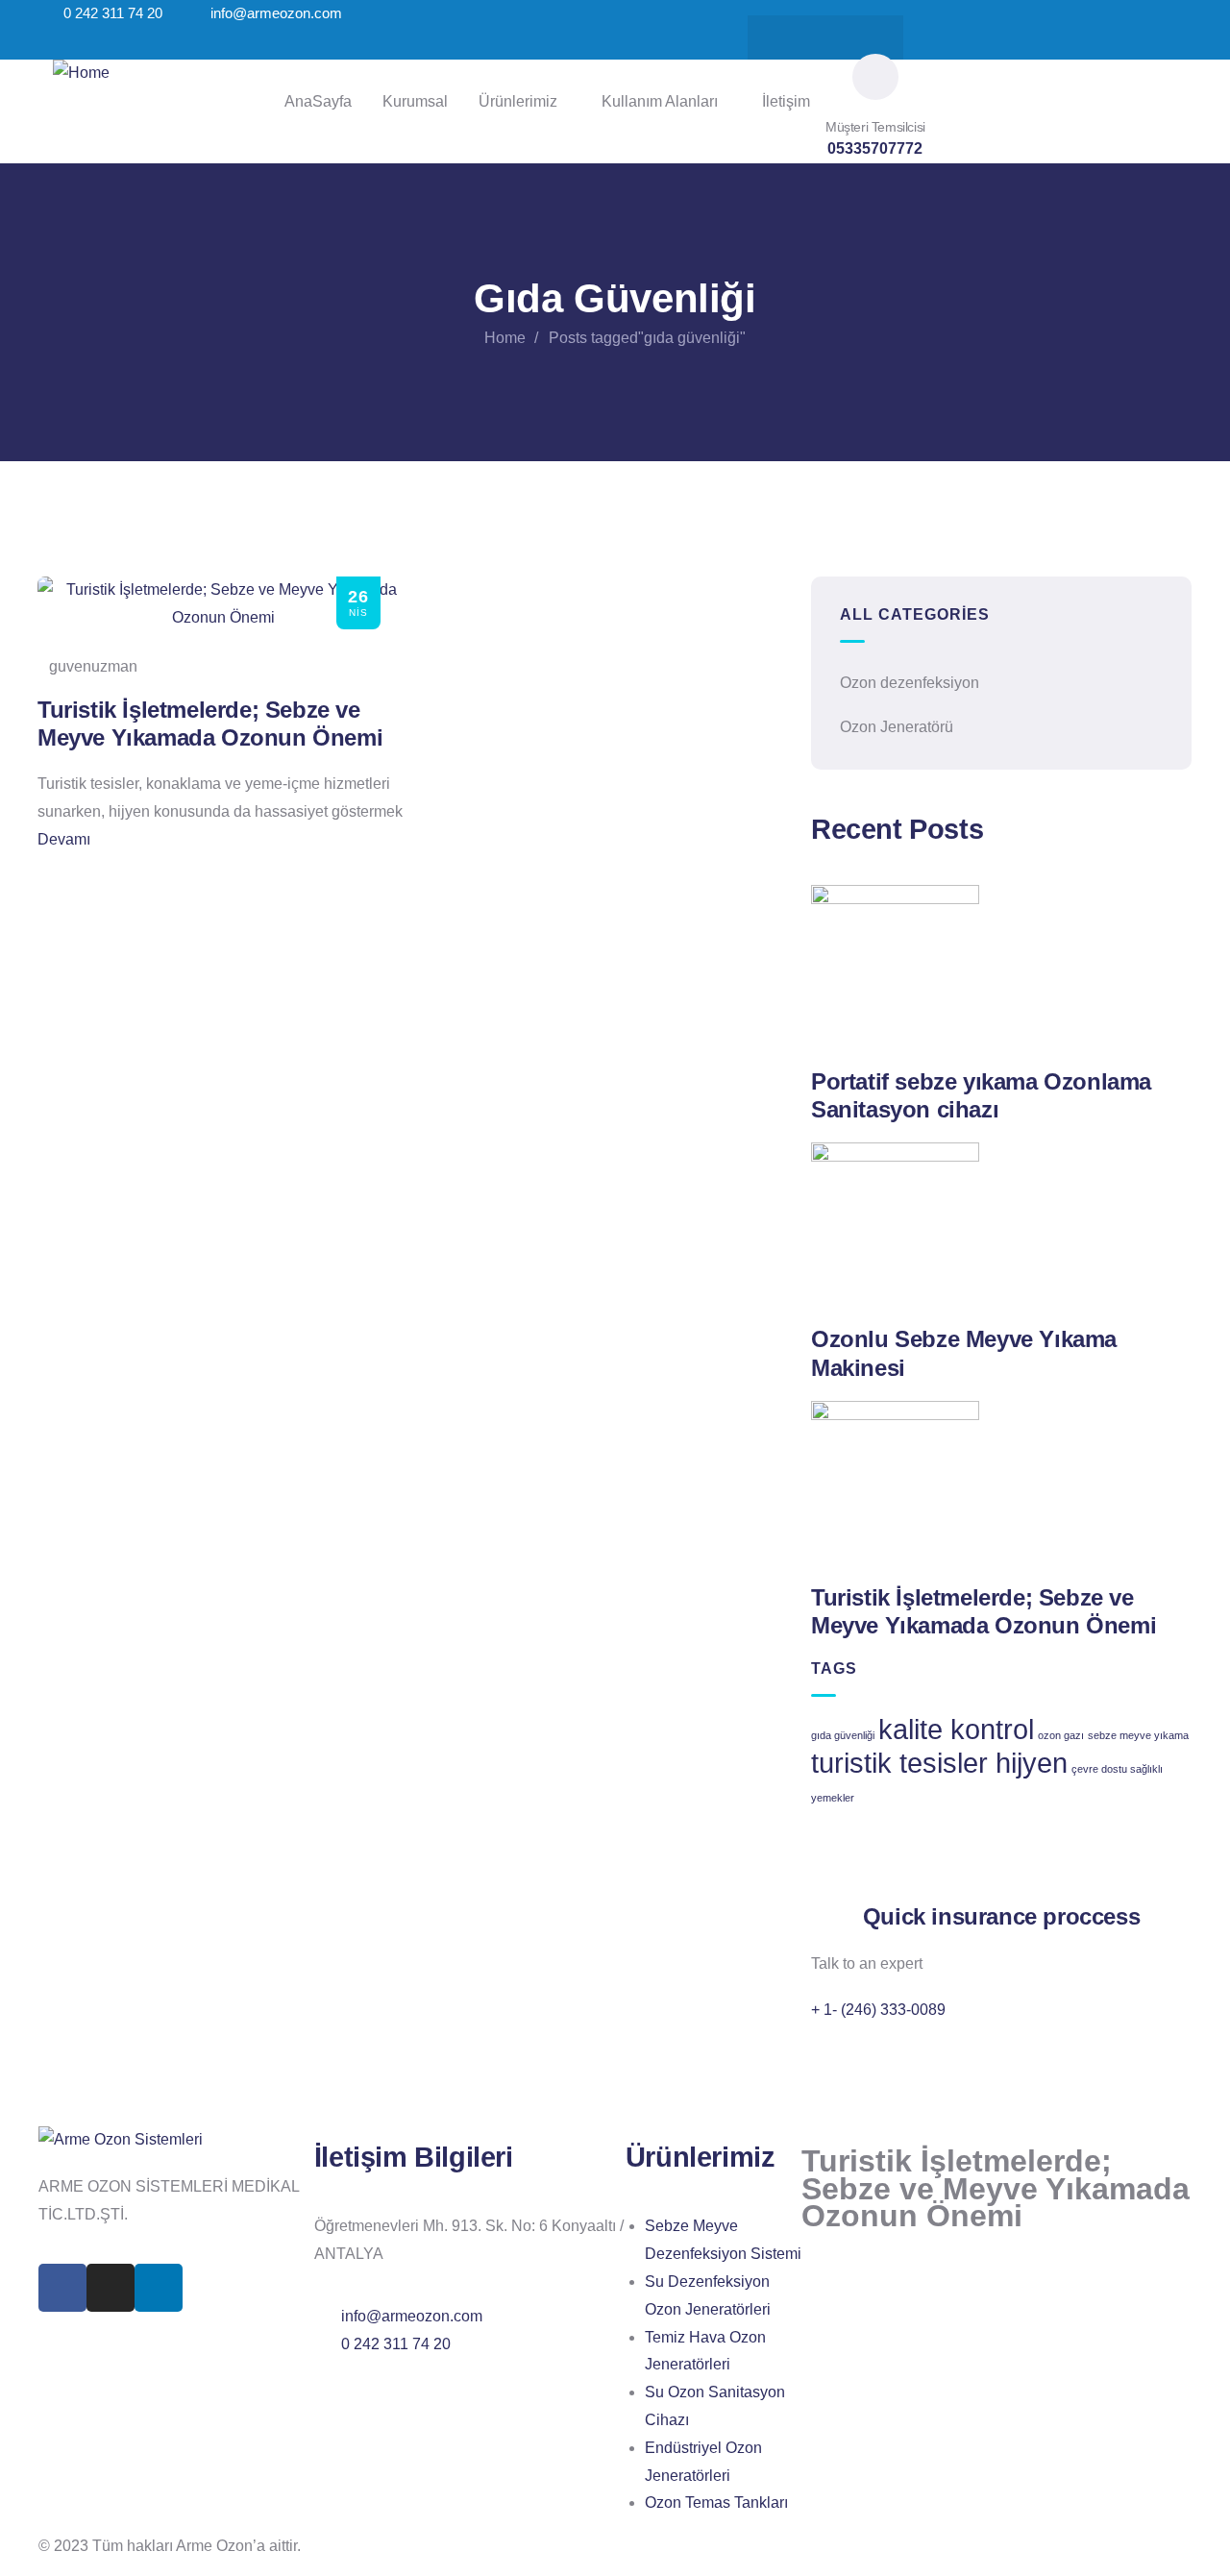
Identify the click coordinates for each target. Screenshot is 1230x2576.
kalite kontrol (956, 1729)
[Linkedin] (863, 37)
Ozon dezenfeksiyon (910, 683)
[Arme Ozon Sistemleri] (121, 2140)
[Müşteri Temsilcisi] (875, 77)
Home (505, 338)
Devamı (64, 839)
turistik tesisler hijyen (939, 1763)
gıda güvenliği (843, 1735)
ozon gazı (1061, 1735)
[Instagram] (825, 37)
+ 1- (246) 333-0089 (878, 2010)
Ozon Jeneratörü (897, 727)
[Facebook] (788, 37)
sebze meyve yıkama (1138, 1735)
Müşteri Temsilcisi (875, 127)
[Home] (81, 74)
